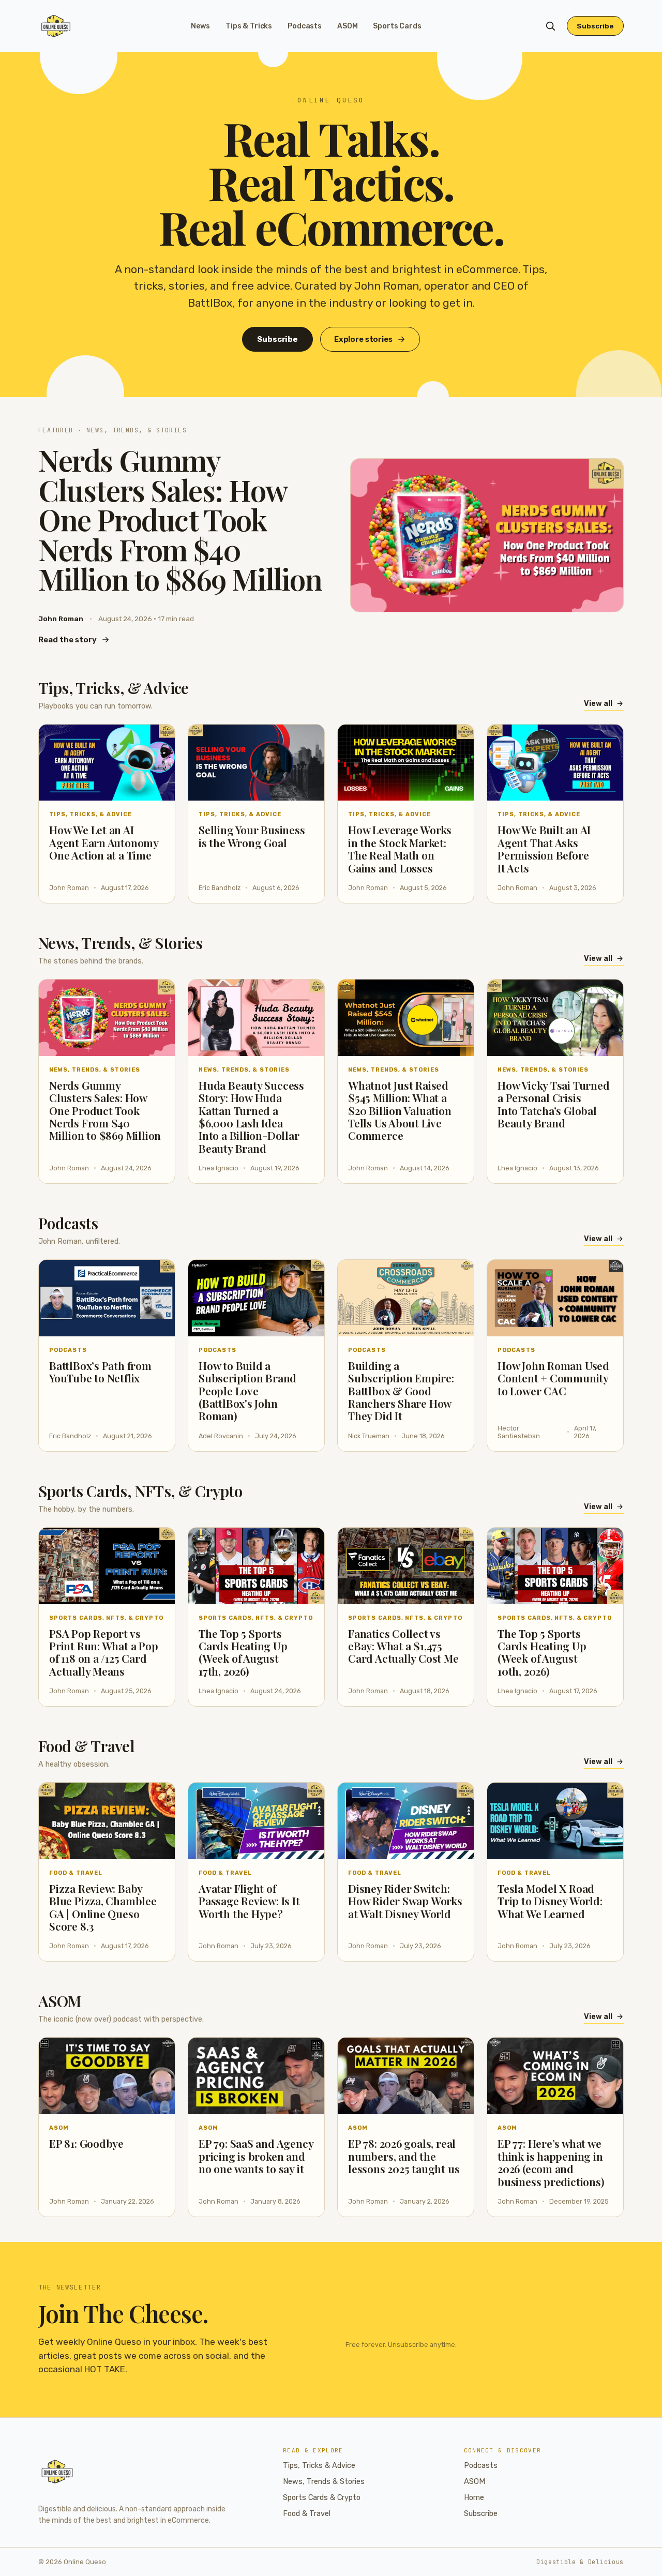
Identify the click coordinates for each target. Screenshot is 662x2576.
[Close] (394, 1210)
